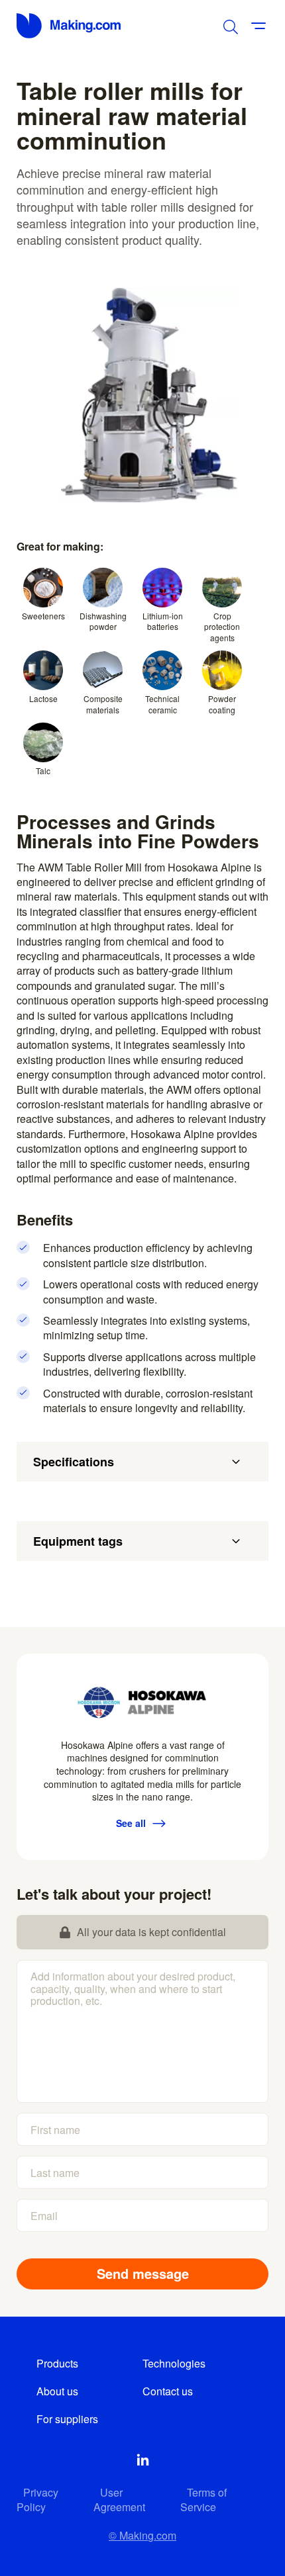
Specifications (74, 1462)
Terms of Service (203, 2500)
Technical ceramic (162, 704)
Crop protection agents (222, 627)
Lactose (43, 698)
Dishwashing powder (103, 621)
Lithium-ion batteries (163, 621)
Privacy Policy (37, 2500)
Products (57, 2363)
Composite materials (103, 704)
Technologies (174, 2363)
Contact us (168, 2391)
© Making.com (142, 2535)
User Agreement (119, 2500)
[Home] (70, 26)
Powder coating (222, 704)
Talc (43, 771)
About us (57, 2391)
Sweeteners (43, 616)
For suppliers (67, 2419)
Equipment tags (78, 1541)
